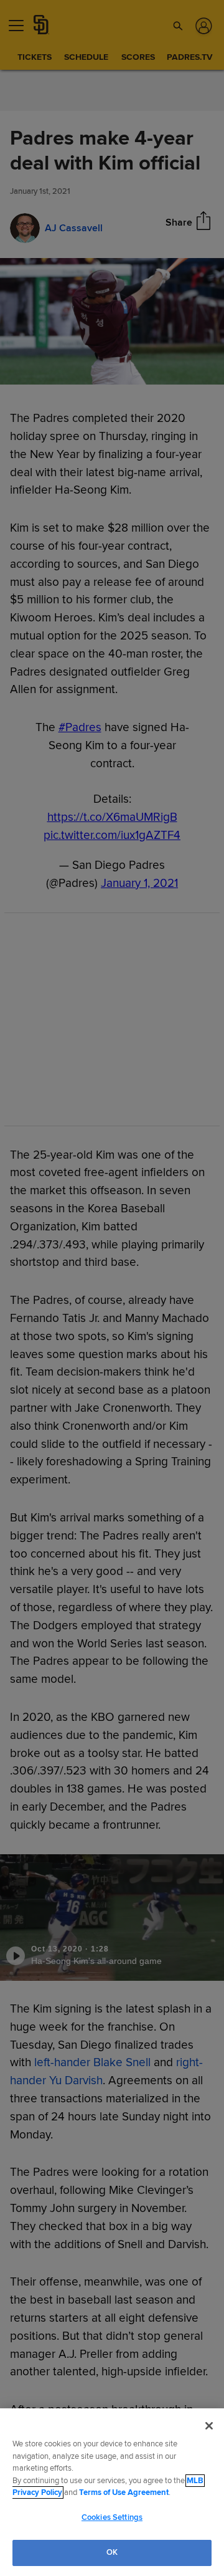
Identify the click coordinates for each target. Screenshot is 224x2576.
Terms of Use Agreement (124, 2492)
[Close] (209, 2426)
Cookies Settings (112, 2517)
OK (112, 2552)
